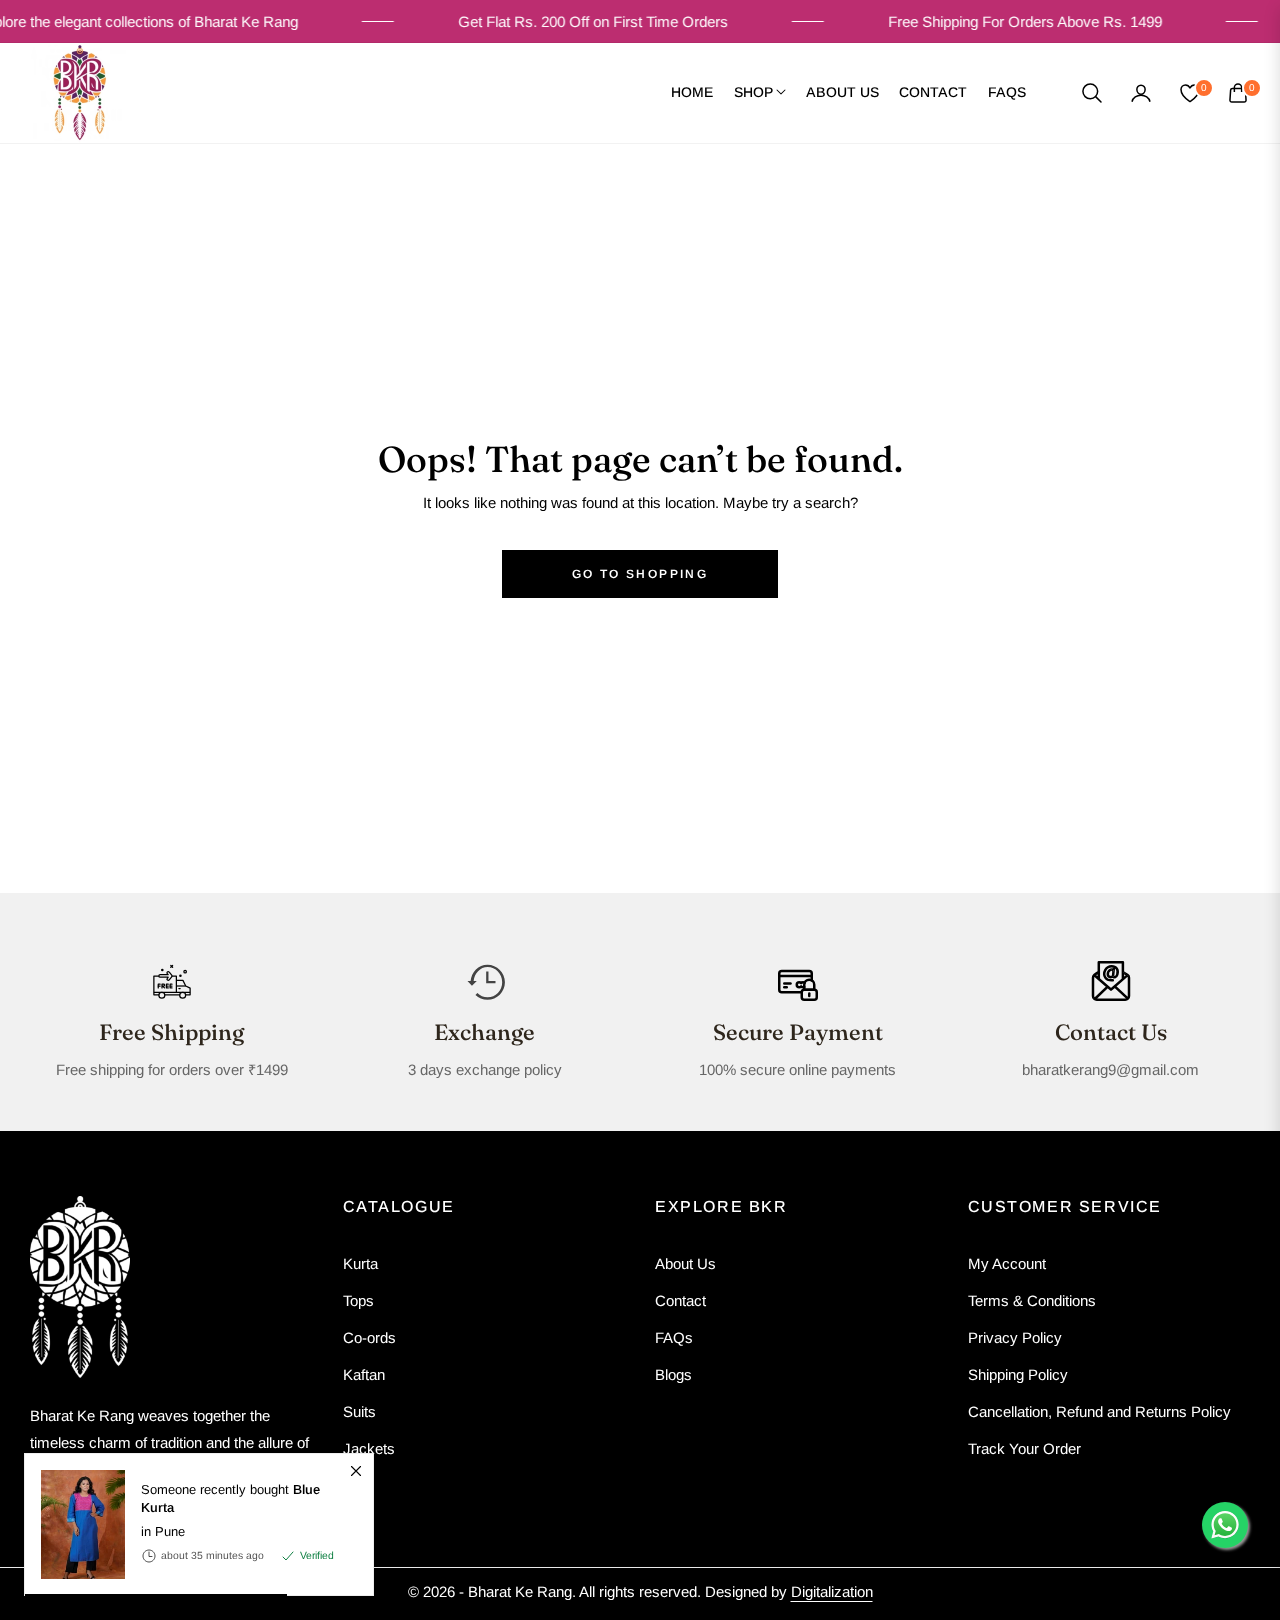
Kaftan (364, 1374)
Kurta (360, 1263)
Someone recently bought (230, 1498)
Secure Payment (798, 1032)
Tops (358, 1300)
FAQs (674, 1337)
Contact (680, 1300)
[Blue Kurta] (75, 1524)
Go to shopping (640, 574)
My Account (1007, 1263)
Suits (359, 1411)
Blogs (673, 1374)
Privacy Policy (1015, 1337)
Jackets (369, 1448)
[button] (1092, 93)
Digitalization (832, 1591)
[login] (1141, 93)
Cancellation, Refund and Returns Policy (1099, 1411)
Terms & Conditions (1032, 1300)
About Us (685, 1263)
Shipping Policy (1018, 1374)
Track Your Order (1024, 1448)
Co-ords (369, 1337)
